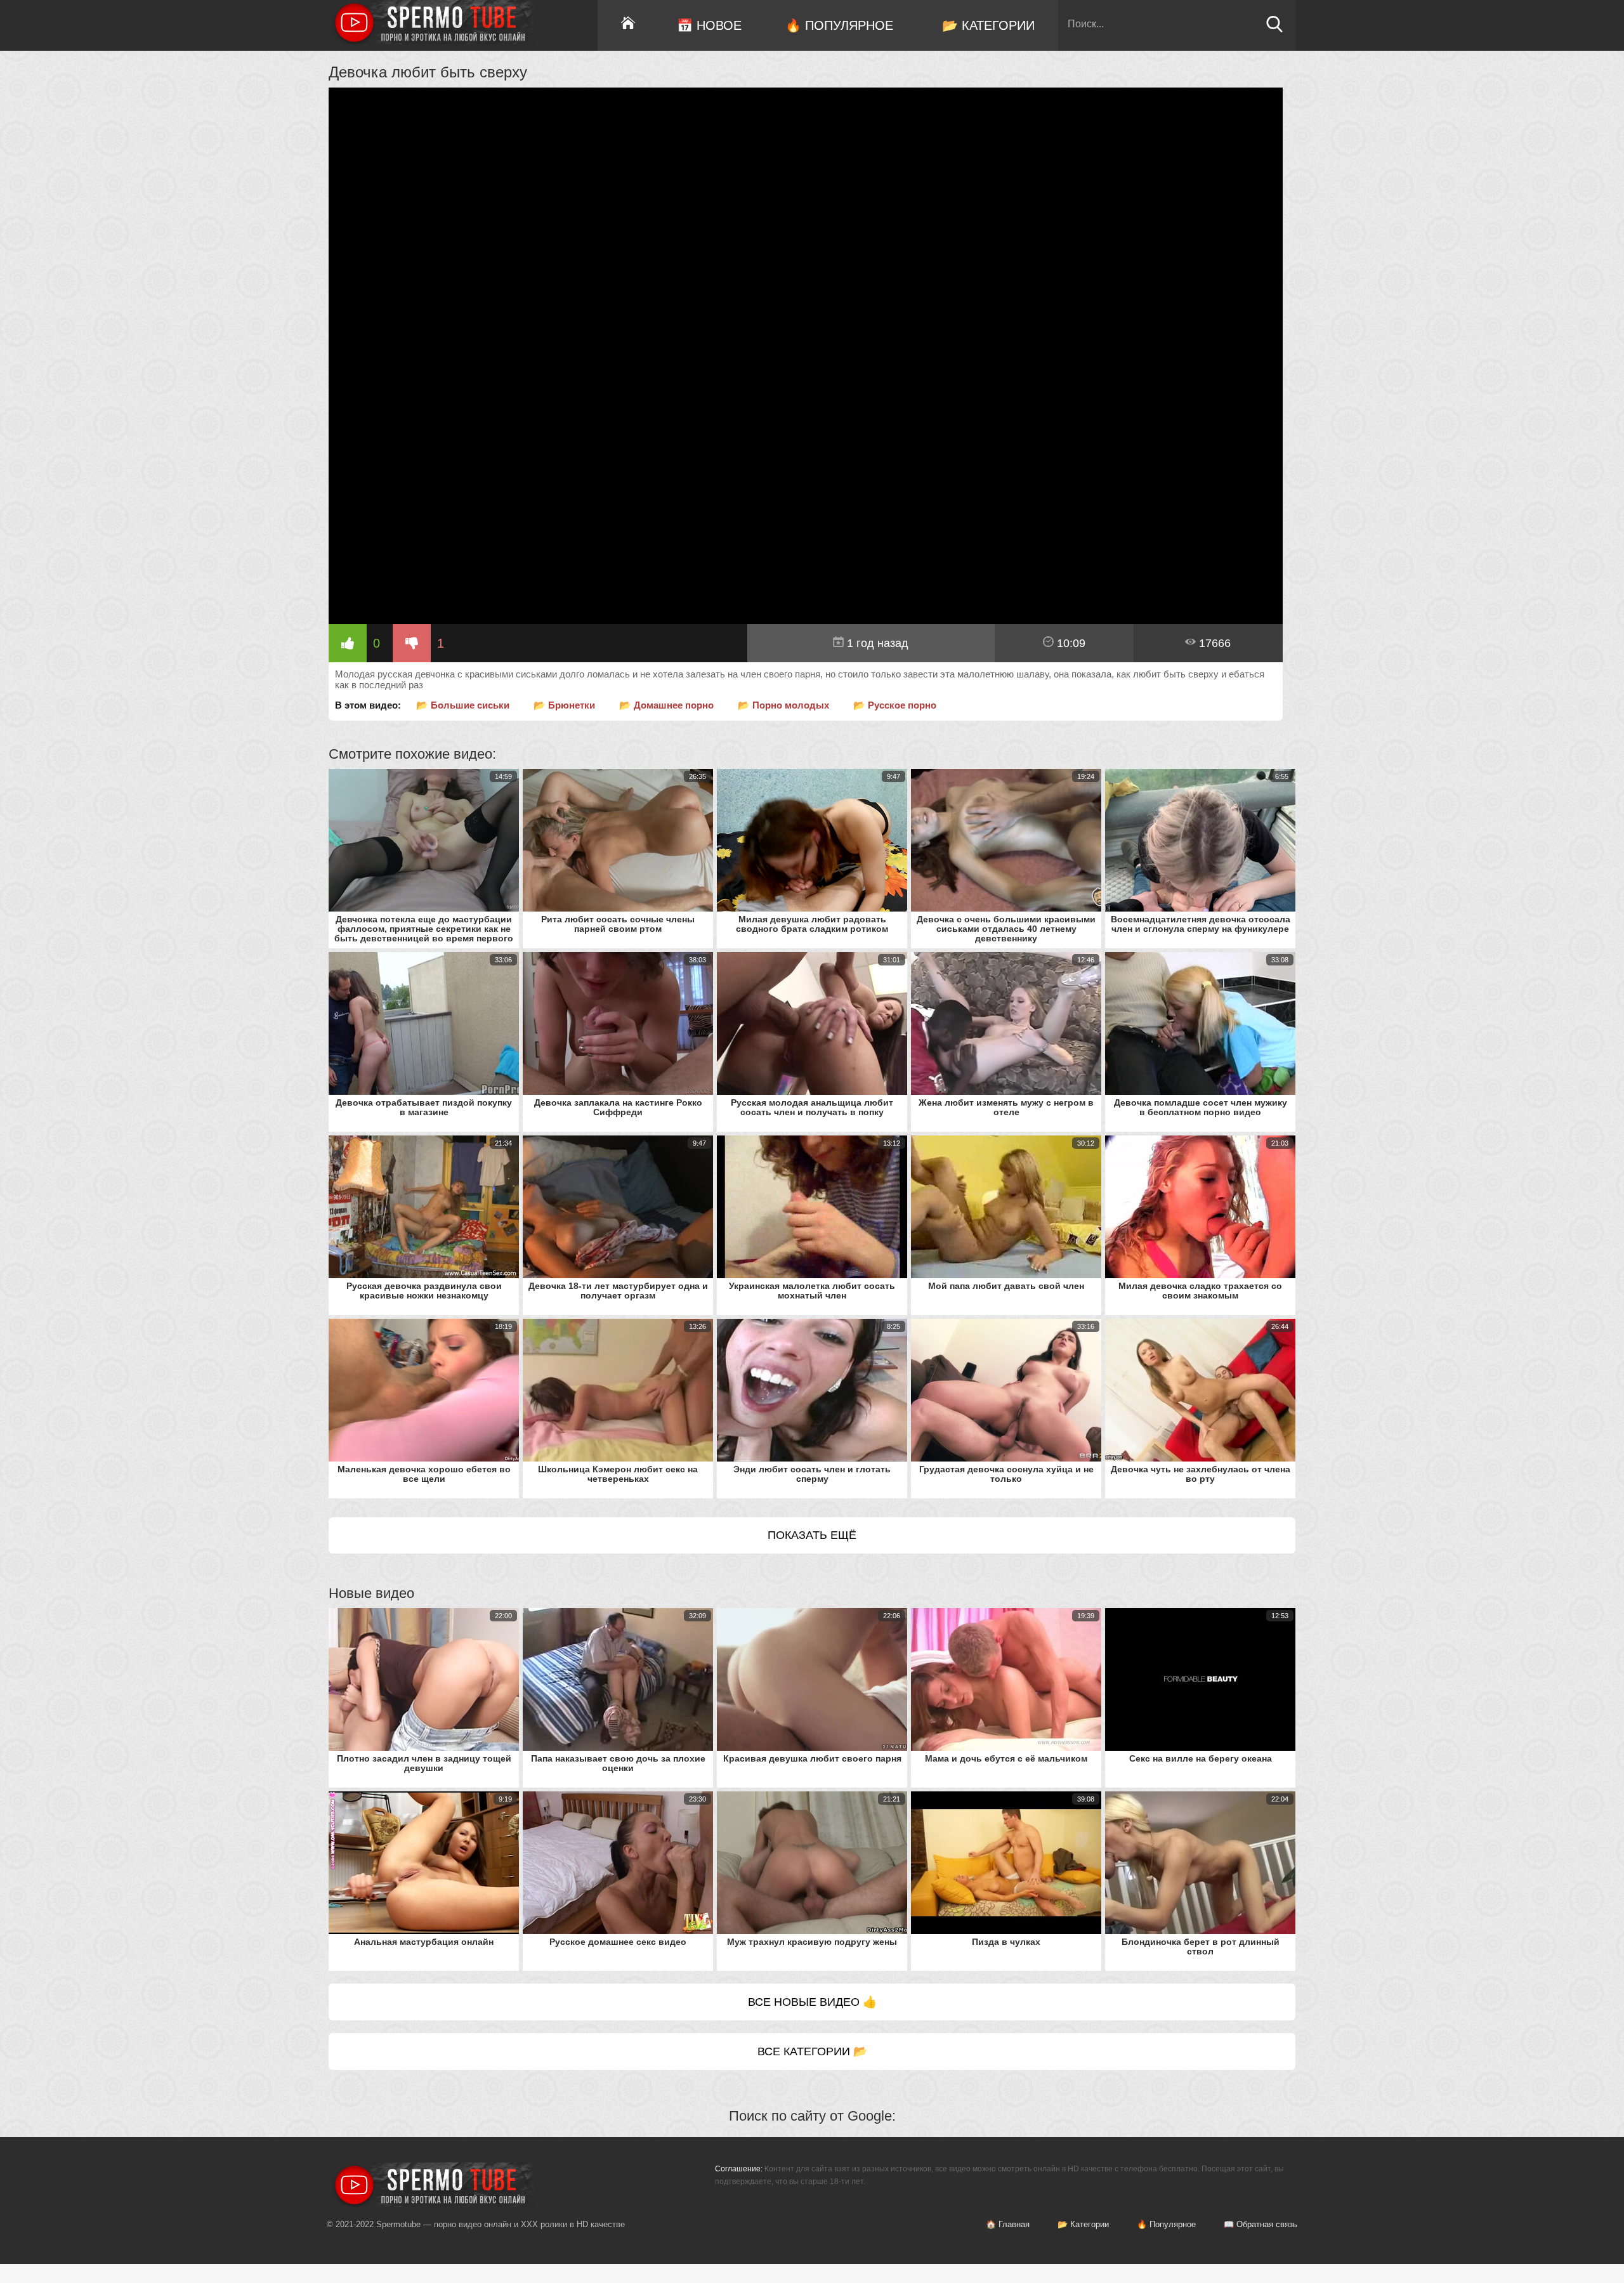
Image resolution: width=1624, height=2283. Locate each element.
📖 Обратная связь (1261, 2224)
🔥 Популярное (839, 25)
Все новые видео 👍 (812, 2002)
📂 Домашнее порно (666, 705)
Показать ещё (812, 1535)
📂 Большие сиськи (463, 705)
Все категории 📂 (812, 2051)
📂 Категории (988, 25)
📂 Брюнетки (564, 705)
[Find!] (1274, 29)
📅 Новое (709, 25)
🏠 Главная (1008, 2224)
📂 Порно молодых (783, 705)
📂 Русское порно (895, 705)
